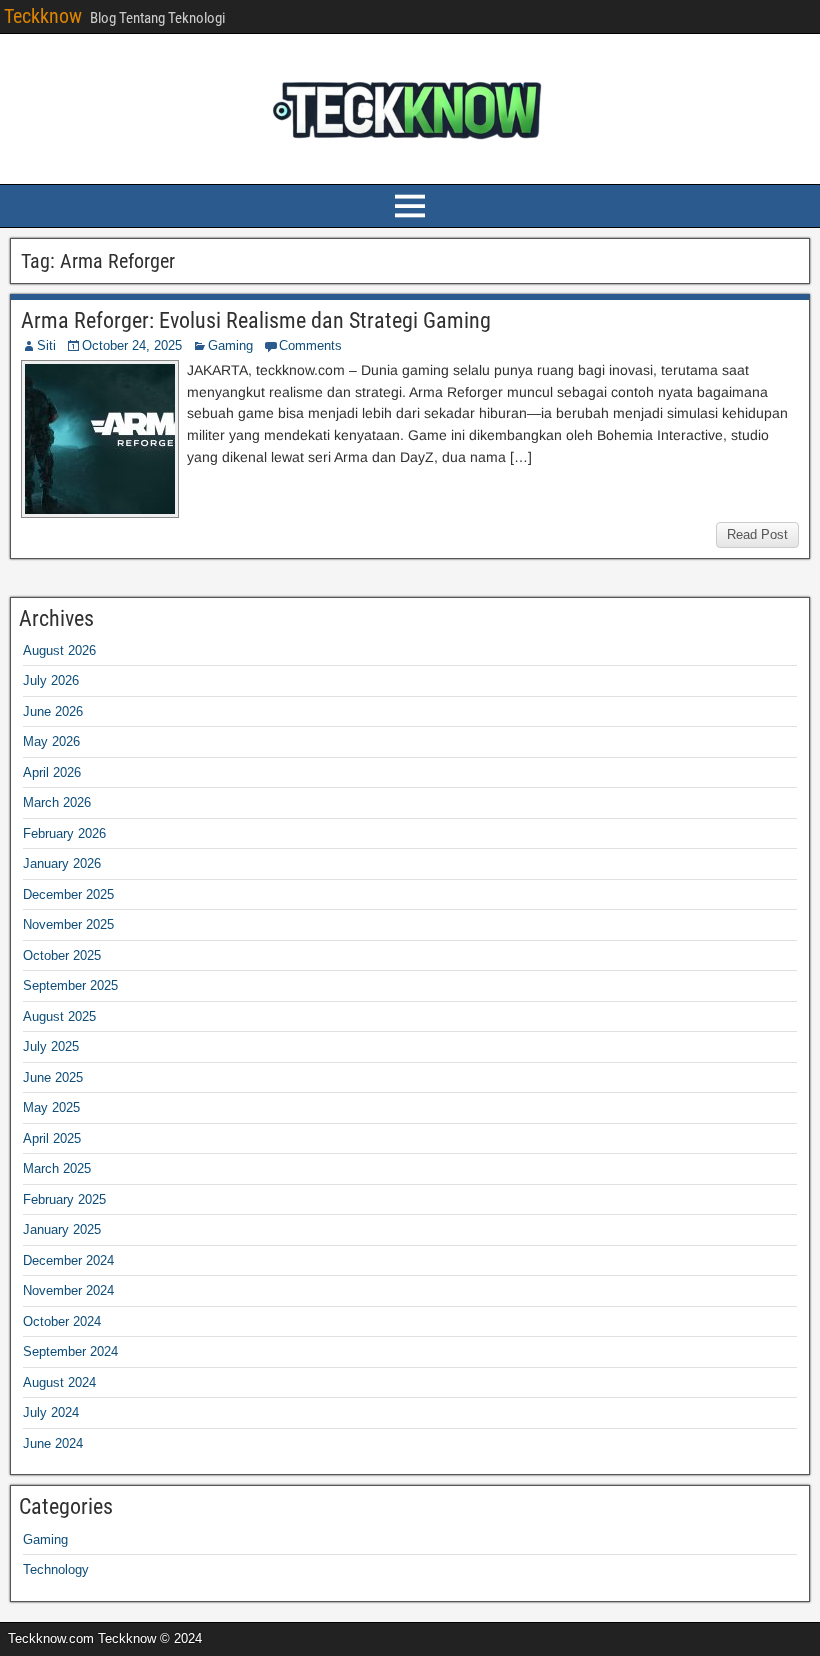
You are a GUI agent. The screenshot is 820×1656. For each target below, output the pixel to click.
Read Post (757, 534)
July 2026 (51, 680)
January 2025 (62, 1229)
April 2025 (52, 1138)
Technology (56, 1569)
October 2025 (62, 955)
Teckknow (43, 16)
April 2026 (52, 772)
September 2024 (70, 1351)
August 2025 (59, 1016)
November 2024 (68, 1290)
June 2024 (53, 1443)
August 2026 (59, 650)
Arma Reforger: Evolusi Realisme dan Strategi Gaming (256, 320)
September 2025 (70, 985)
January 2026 (62, 863)
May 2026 (51, 741)
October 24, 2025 (132, 345)
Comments (310, 345)
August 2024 (59, 1382)
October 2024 (62, 1321)
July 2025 (51, 1046)
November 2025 (68, 924)
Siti (46, 345)
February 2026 (64, 833)
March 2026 (57, 802)
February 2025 (64, 1199)
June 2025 (53, 1077)
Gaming (230, 345)
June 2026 (53, 711)
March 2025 (57, 1168)
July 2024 (51, 1412)
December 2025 (68, 894)
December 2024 (68, 1260)
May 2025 (51, 1107)
